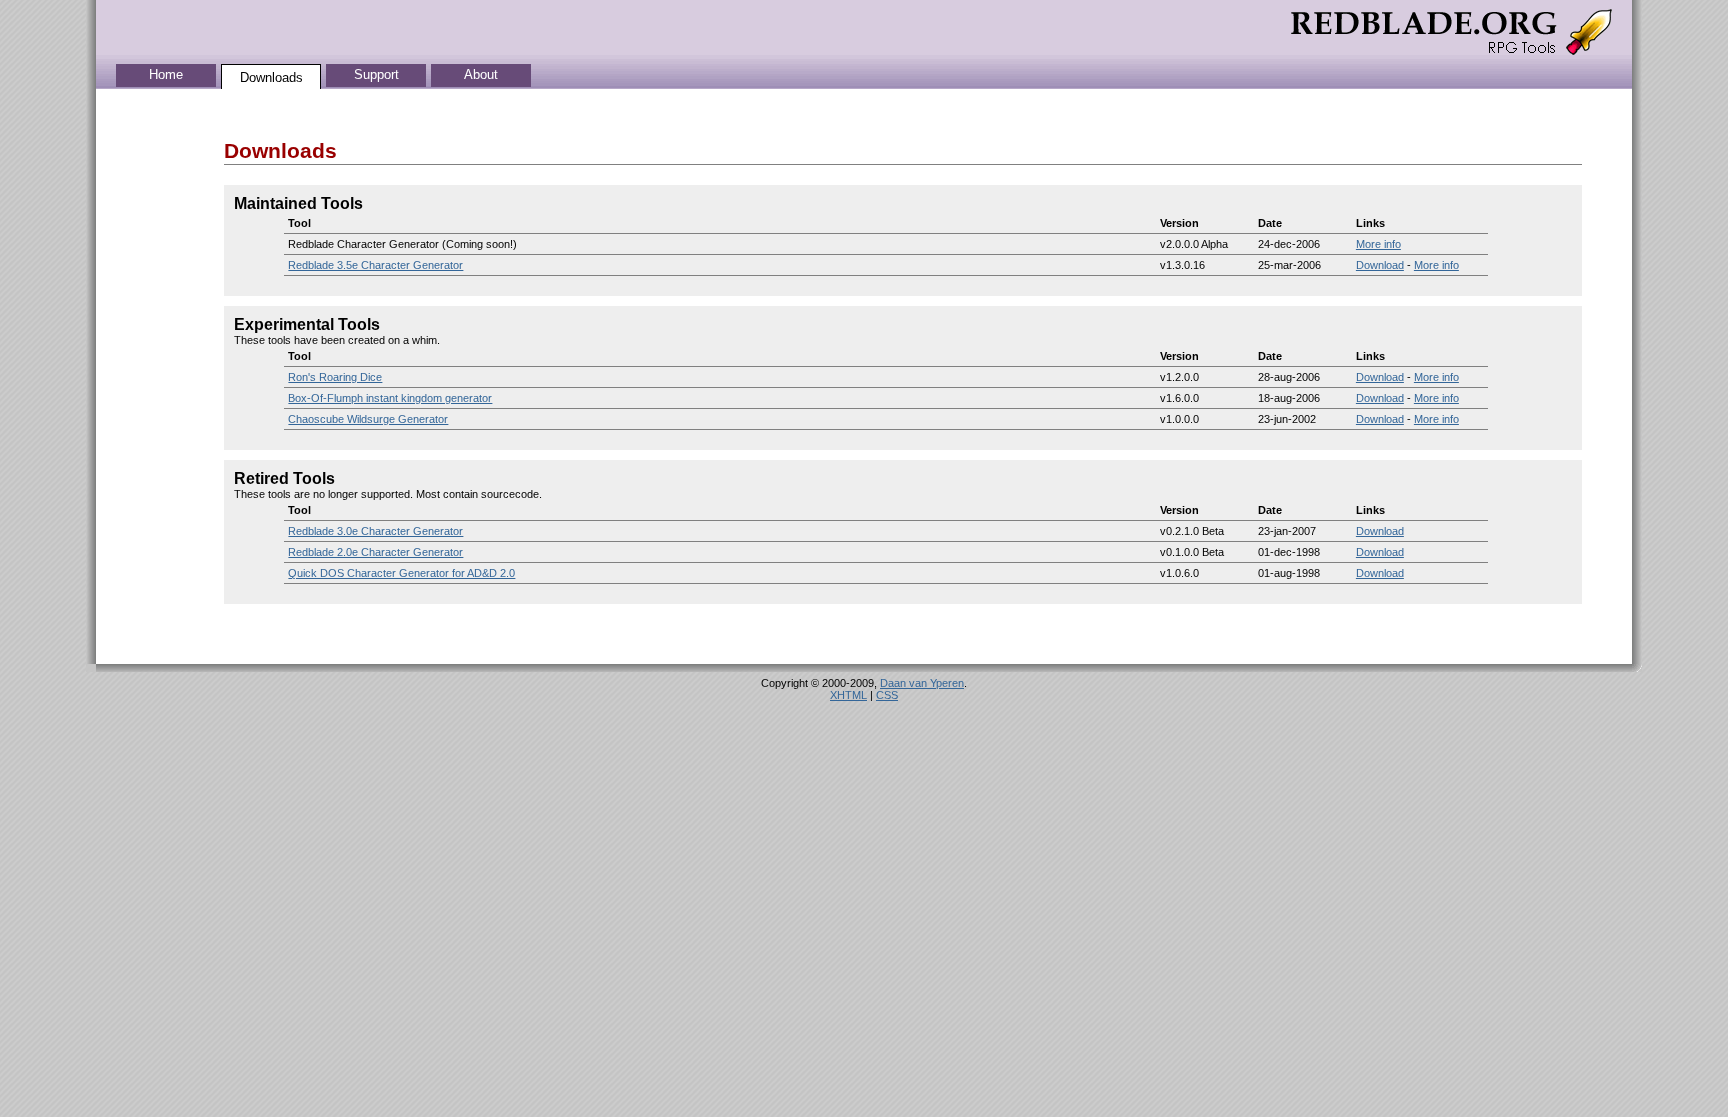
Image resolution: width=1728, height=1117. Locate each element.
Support (376, 74)
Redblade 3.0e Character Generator (375, 531)
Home (166, 74)
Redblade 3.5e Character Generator (375, 265)
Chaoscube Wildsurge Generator (368, 419)
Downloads (271, 77)
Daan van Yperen (922, 683)
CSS (887, 695)
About (481, 74)
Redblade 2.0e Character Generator (375, 552)
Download (1380, 265)
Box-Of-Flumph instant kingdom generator (390, 398)
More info (1378, 244)
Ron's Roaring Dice (335, 377)
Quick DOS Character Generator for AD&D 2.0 (401, 573)
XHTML (848, 695)
